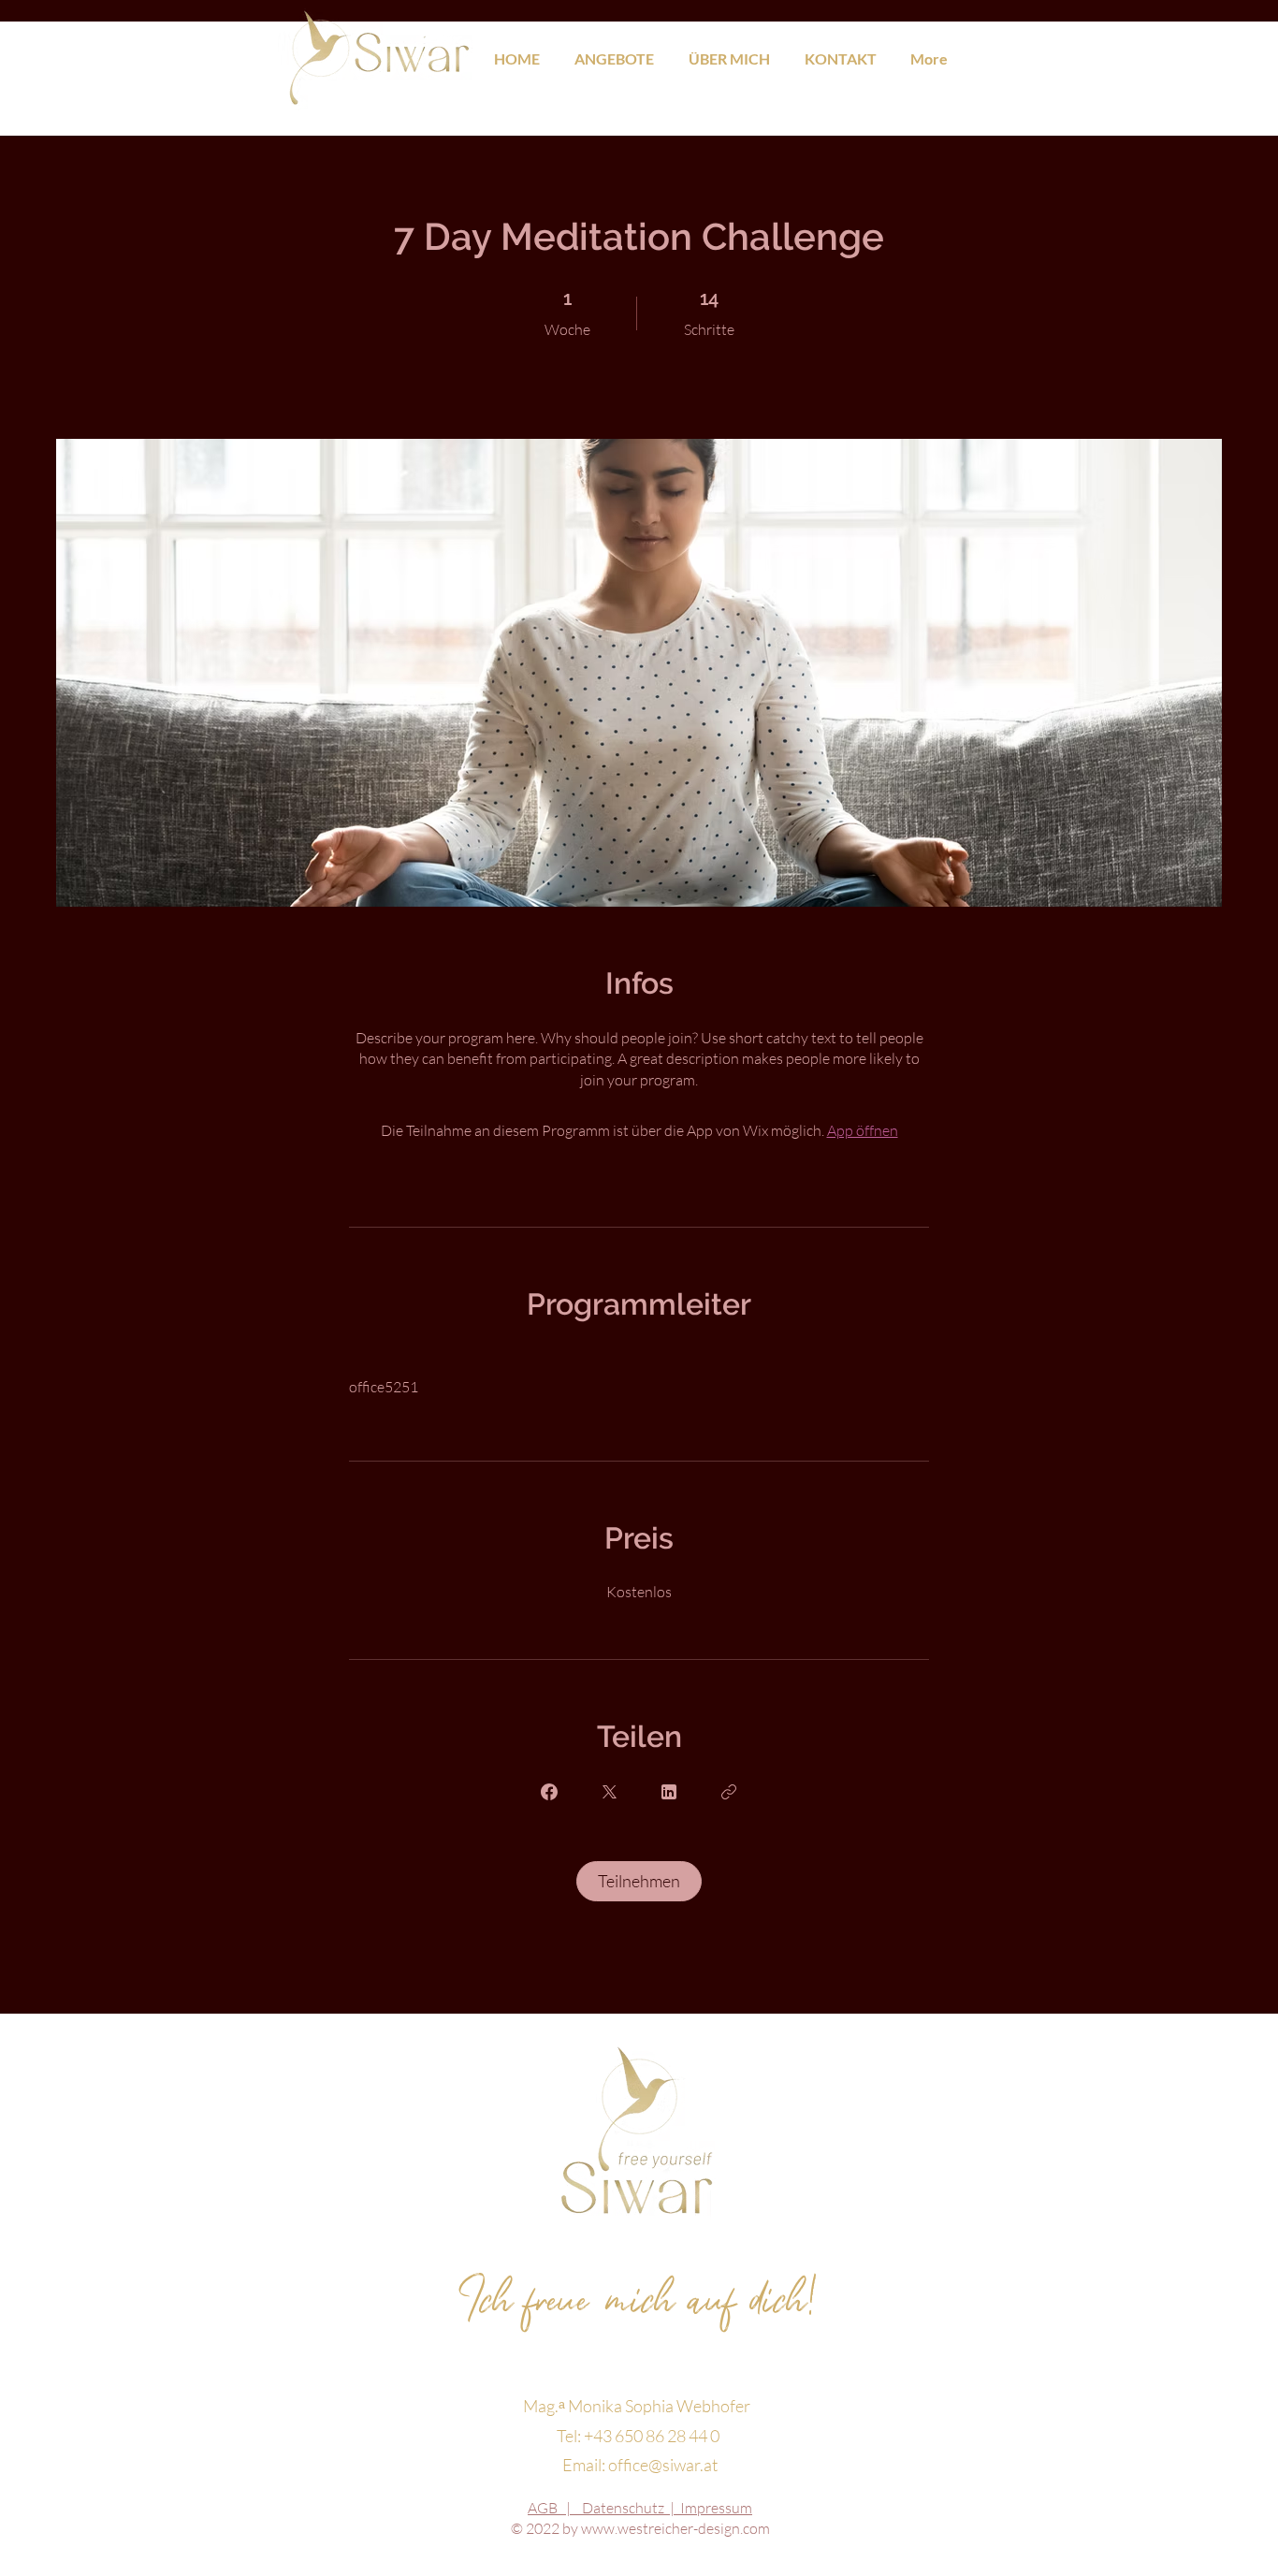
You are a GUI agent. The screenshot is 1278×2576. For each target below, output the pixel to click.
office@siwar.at (663, 2465)
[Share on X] (609, 1792)
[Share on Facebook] (549, 1792)
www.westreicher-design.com (675, 2528)
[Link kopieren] (729, 1792)
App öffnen (863, 1130)
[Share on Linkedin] (669, 1792)
